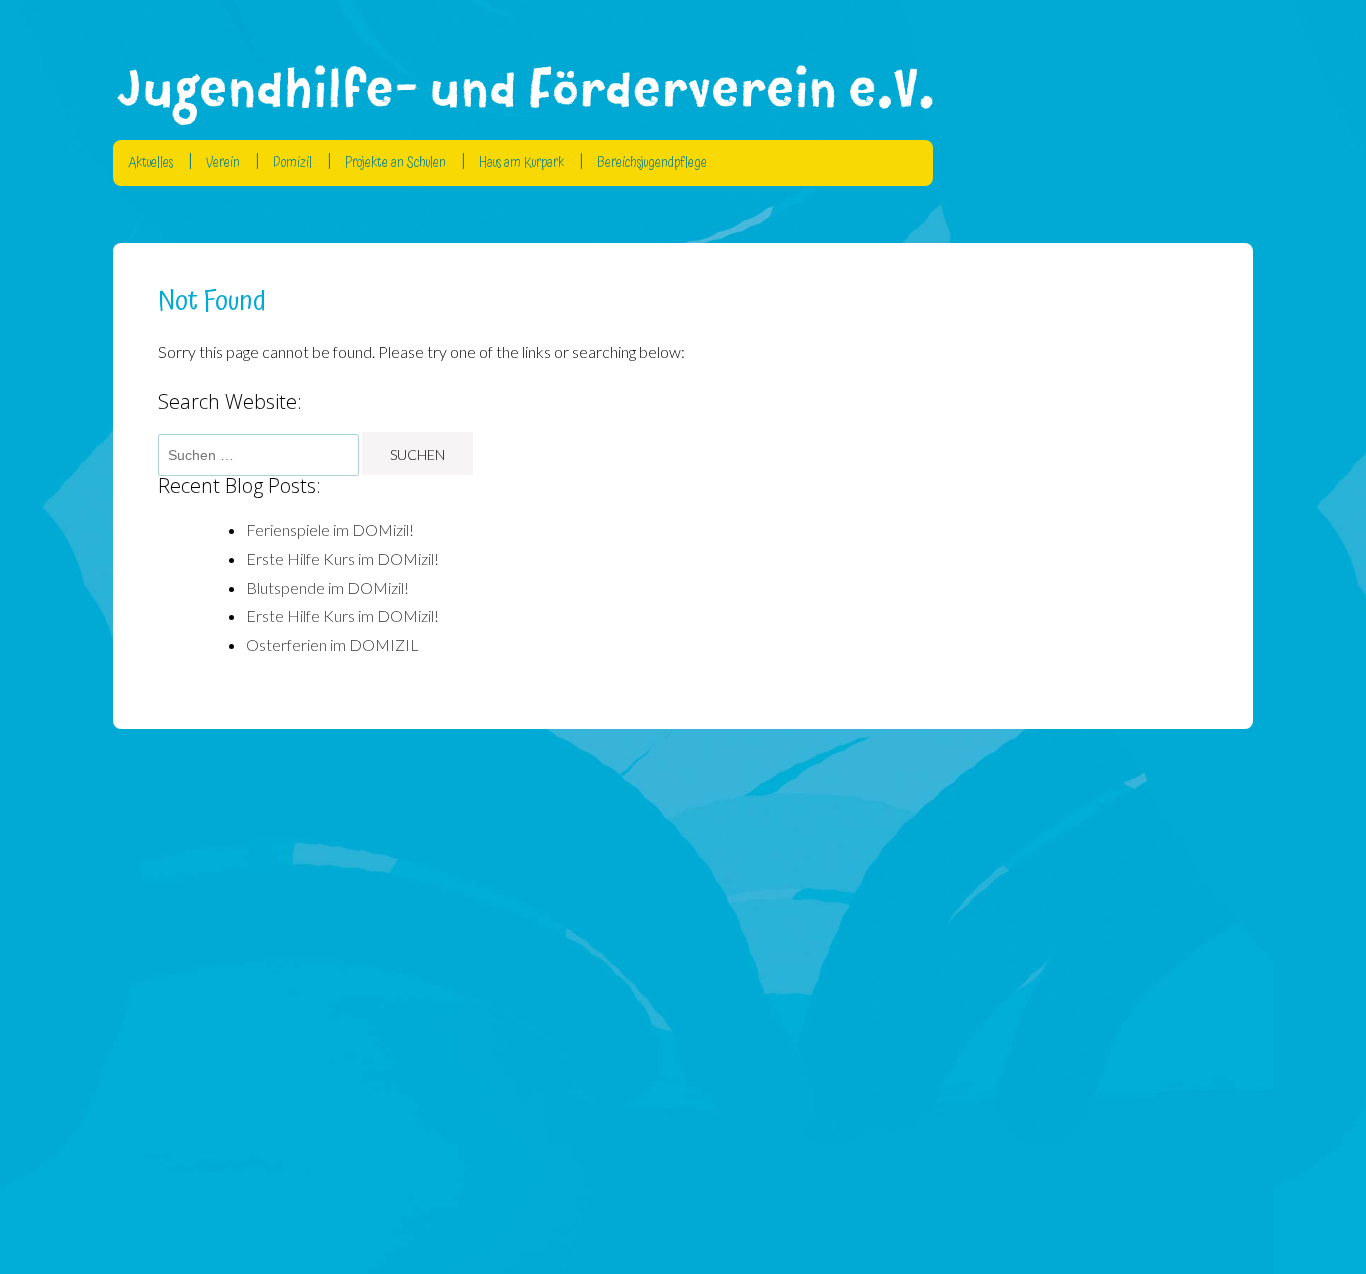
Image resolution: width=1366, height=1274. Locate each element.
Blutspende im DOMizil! (327, 587)
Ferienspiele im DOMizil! (330, 529)
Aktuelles (150, 163)
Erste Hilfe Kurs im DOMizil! (342, 558)
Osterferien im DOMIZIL (332, 644)
